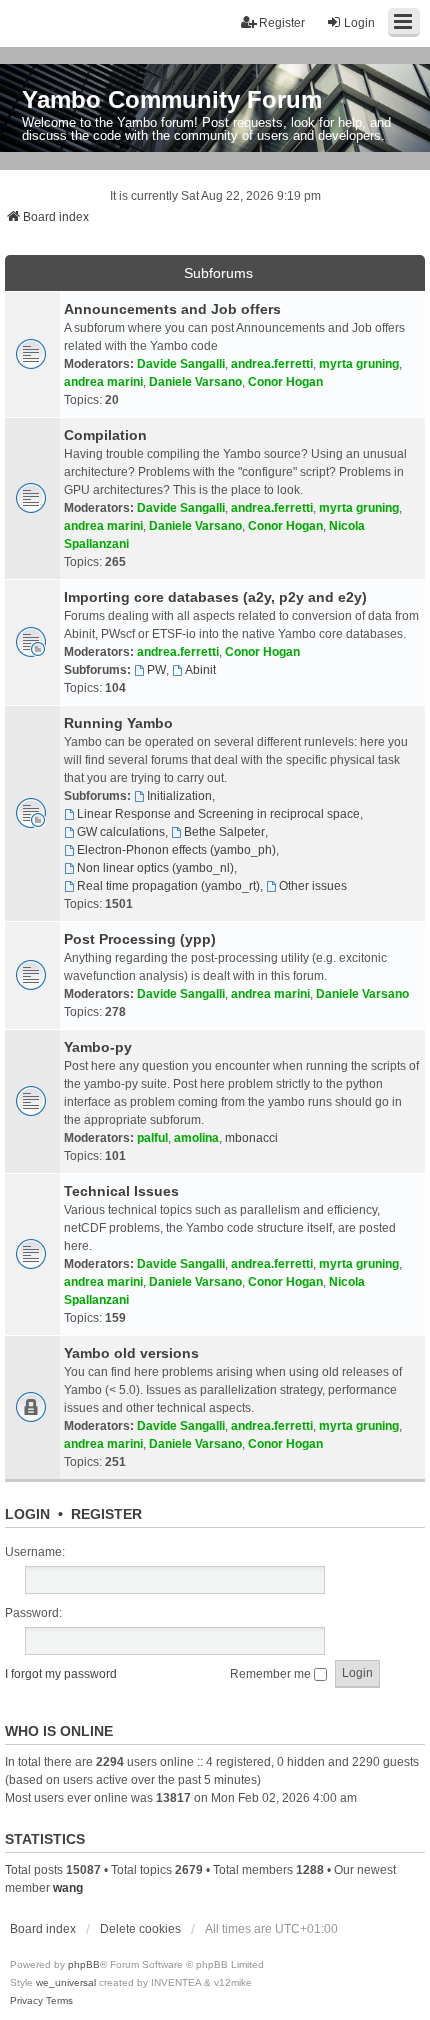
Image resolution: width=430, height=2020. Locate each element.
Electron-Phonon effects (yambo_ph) (176, 850)
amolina (196, 1138)
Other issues (313, 886)
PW (156, 670)
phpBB (84, 1964)
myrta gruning (359, 364)
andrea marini (103, 382)
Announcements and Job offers (172, 309)
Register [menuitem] (282, 23)
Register (106, 1514)
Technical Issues (121, 1191)
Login (27, 1514)
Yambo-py (98, 1047)
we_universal (66, 1982)
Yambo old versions (131, 1353)
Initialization (179, 796)
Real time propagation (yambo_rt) (168, 886)
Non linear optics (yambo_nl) (155, 868)
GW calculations (121, 832)
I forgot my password (61, 1674)
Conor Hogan (285, 382)
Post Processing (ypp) (140, 939)
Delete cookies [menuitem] (140, 1929)
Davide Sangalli (181, 364)
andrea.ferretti (272, 364)
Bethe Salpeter (224, 832)
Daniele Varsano (195, 382)
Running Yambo (118, 723)
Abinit (200, 670)
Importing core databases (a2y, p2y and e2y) (215, 597)
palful (152, 1138)
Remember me (272, 1674)
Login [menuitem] (359, 23)
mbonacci (251, 1138)
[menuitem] (26, 2001)
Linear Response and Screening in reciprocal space (218, 814)
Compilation (105, 435)
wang (68, 1888)
